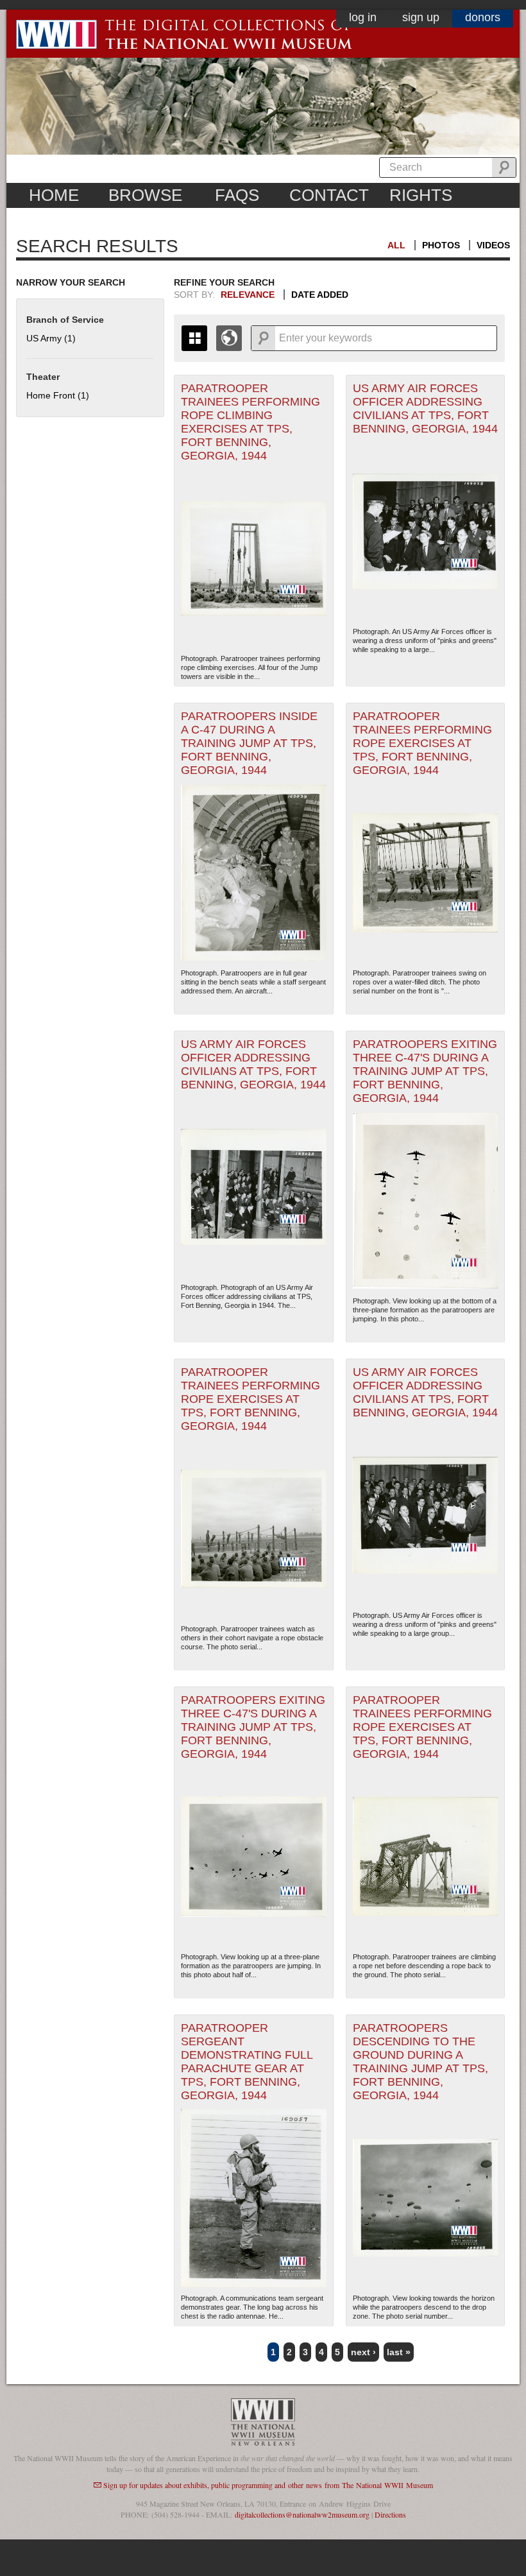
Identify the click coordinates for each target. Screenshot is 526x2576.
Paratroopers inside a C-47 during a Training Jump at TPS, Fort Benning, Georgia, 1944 (249, 743)
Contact (329, 195)
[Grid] (194, 338)
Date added (320, 295)
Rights (421, 195)
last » (399, 2352)
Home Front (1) (58, 395)
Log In (363, 17)
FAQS (237, 195)
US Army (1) (51, 338)
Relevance (248, 295)
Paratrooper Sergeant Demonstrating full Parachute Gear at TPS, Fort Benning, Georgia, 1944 (247, 2062)
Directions (390, 2514)
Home (54, 195)
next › (363, 2352)
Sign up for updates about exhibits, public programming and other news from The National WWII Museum (268, 2485)
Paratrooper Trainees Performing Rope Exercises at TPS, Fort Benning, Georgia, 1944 (422, 743)
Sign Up (421, 17)
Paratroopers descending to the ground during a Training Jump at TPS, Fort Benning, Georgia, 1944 (420, 2062)
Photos (441, 245)
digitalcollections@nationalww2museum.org (302, 2514)
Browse (145, 195)
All (396, 245)
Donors (483, 17)
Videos (493, 245)
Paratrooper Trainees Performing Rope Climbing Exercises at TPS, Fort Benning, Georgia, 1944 (250, 422)
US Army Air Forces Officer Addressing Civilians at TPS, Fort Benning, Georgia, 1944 (425, 408)
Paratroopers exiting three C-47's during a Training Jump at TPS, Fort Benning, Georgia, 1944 (425, 1071)
